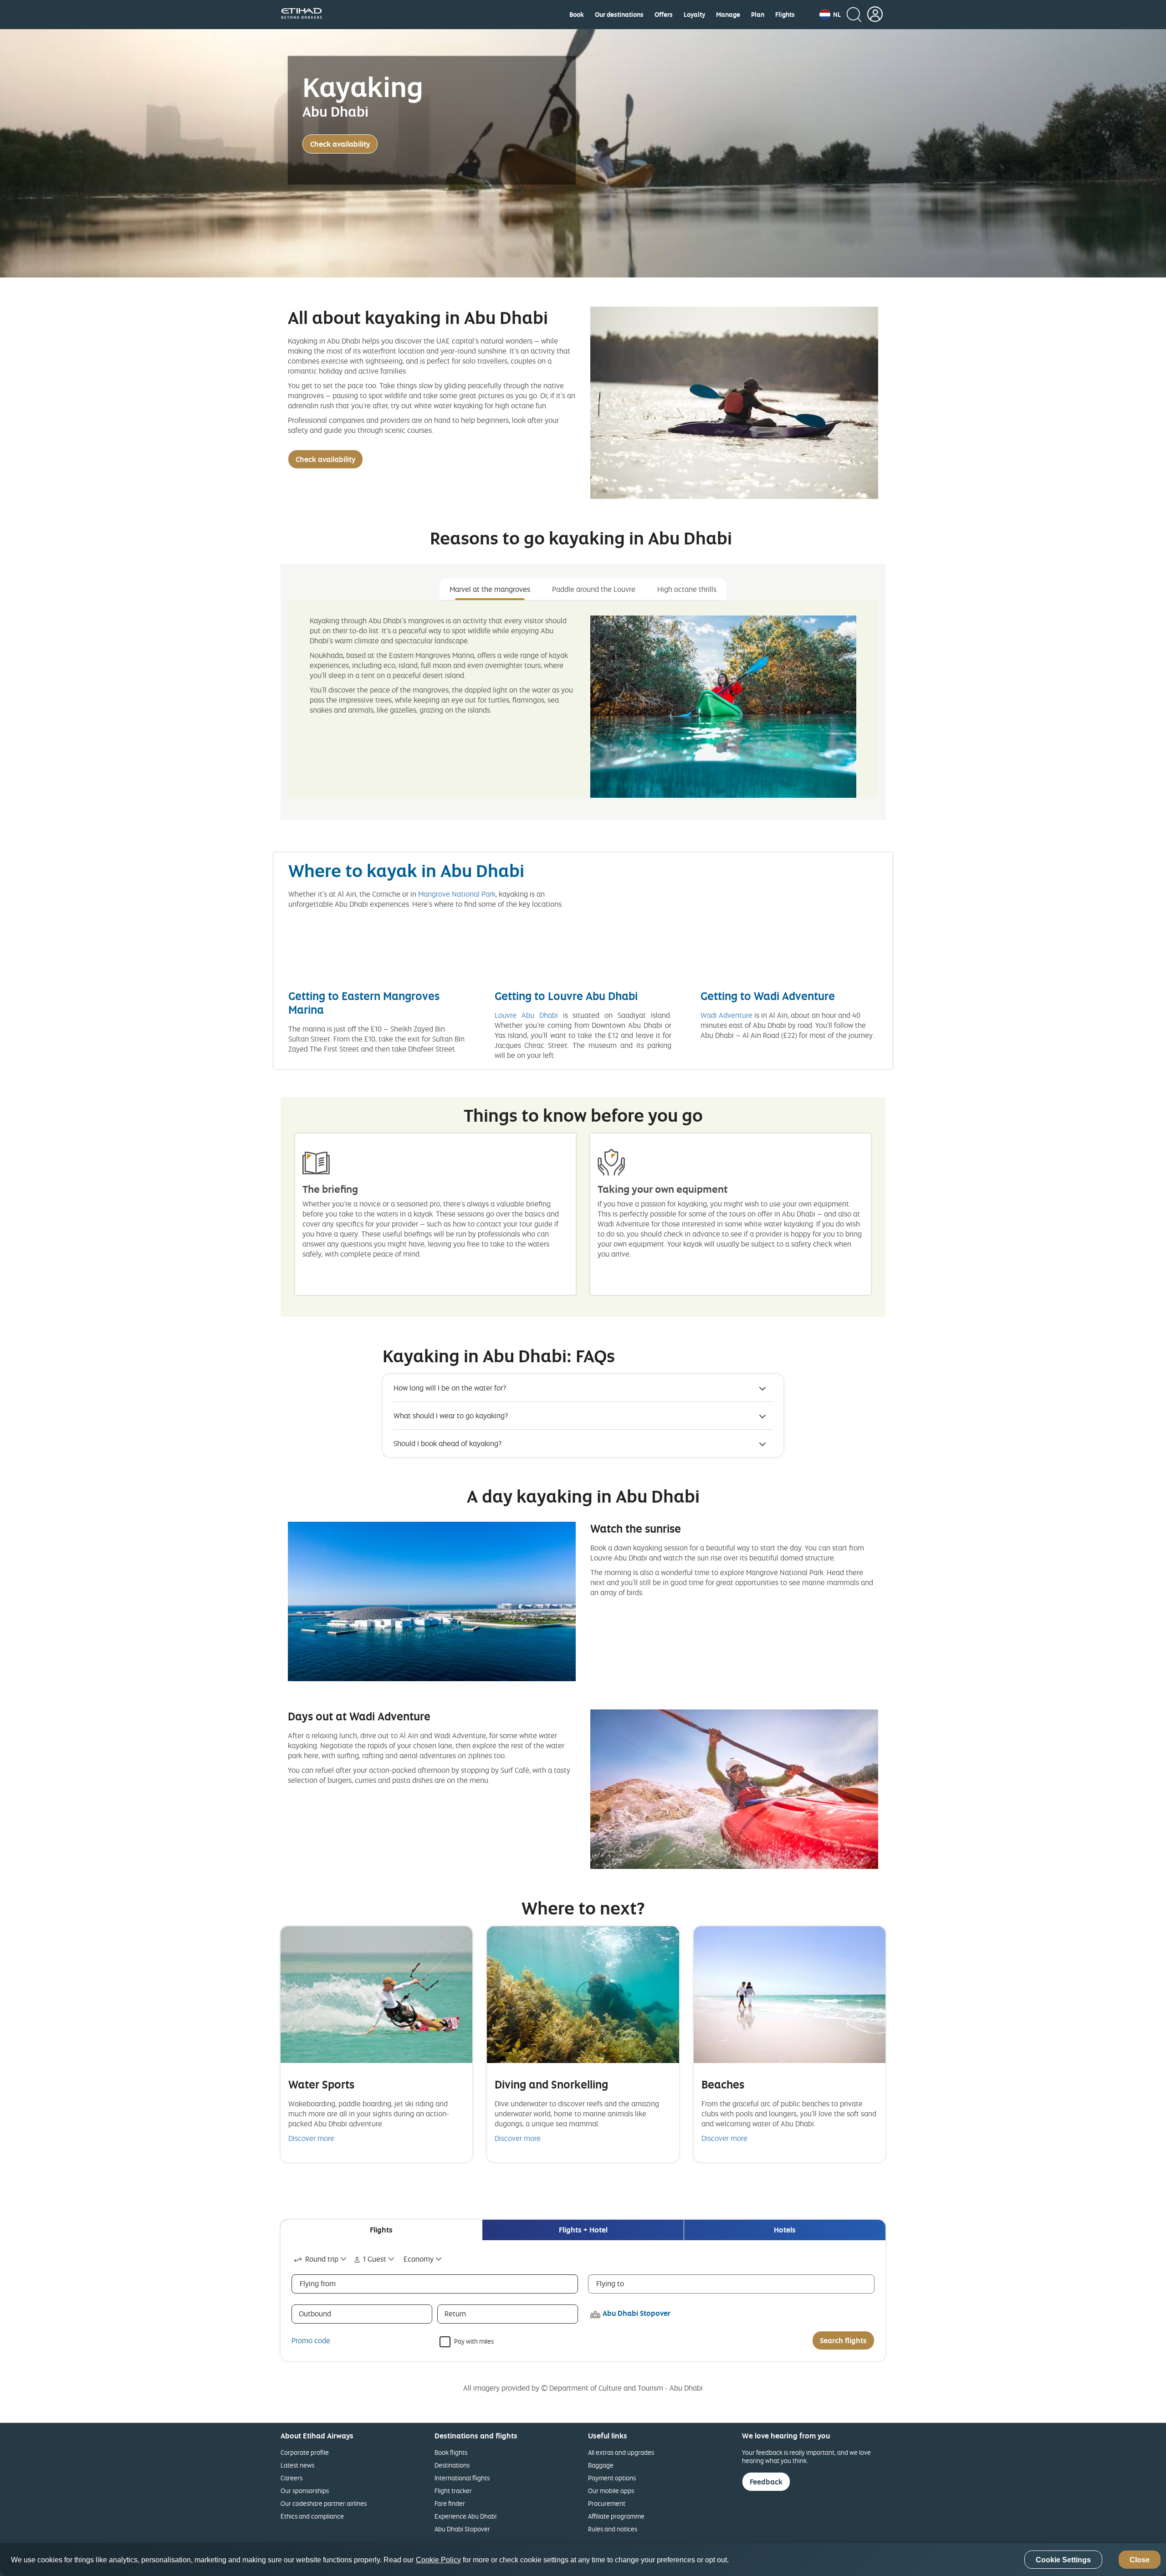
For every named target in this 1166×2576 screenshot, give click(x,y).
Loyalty (694, 15)
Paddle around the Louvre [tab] (594, 589)
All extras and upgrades (621, 2452)
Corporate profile (305, 2452)
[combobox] (321, 2259)
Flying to (610, 2284)
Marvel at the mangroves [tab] (490, 589)
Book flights (451, 2452)
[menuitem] (577, 15)
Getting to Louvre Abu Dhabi (566, 996)
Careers (291, 2478)
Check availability (340, 144)
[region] (583, 2560)
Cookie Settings (1063, 2560)
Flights (785, 15)
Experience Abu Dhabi (465, 2516)
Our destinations (619, 15)
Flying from (318, 2284)
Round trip (322, 2259)
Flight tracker (453, 2491)
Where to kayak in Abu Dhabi (406, 870)
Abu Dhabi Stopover (462, 2529)
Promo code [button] (311, 2340)
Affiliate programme (616, 2516)
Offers (664, 15)
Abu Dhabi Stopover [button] (637, 2313)
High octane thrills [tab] (687, 589)
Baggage (601, 2465)
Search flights (843, 2340)
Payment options (612, 2478)
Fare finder (450, 2503)
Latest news (297, 2465)
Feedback (766, 2482)
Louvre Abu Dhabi (526, 1015)
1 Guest (375, 2259)
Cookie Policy (438, 2560)
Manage (728, 15)
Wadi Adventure (726, 1015)
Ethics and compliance (312, 2516)
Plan (758, 15)
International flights (462, 2478)
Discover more (311, 2138)
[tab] (381, 2230)
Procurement (607, 2503)
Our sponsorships (305, 2491)
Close (1140, 2560)
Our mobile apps (611, 2491)
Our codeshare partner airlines (324, 2503)
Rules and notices (613, 2529)
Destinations (452, 2465)
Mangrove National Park (457, 894)
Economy (419, 2259)
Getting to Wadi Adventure (768, 996)
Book (577, 15)
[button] (830, 15)
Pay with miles (474, 2341)
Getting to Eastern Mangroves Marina (364, 1003)
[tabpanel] (583, 699)
